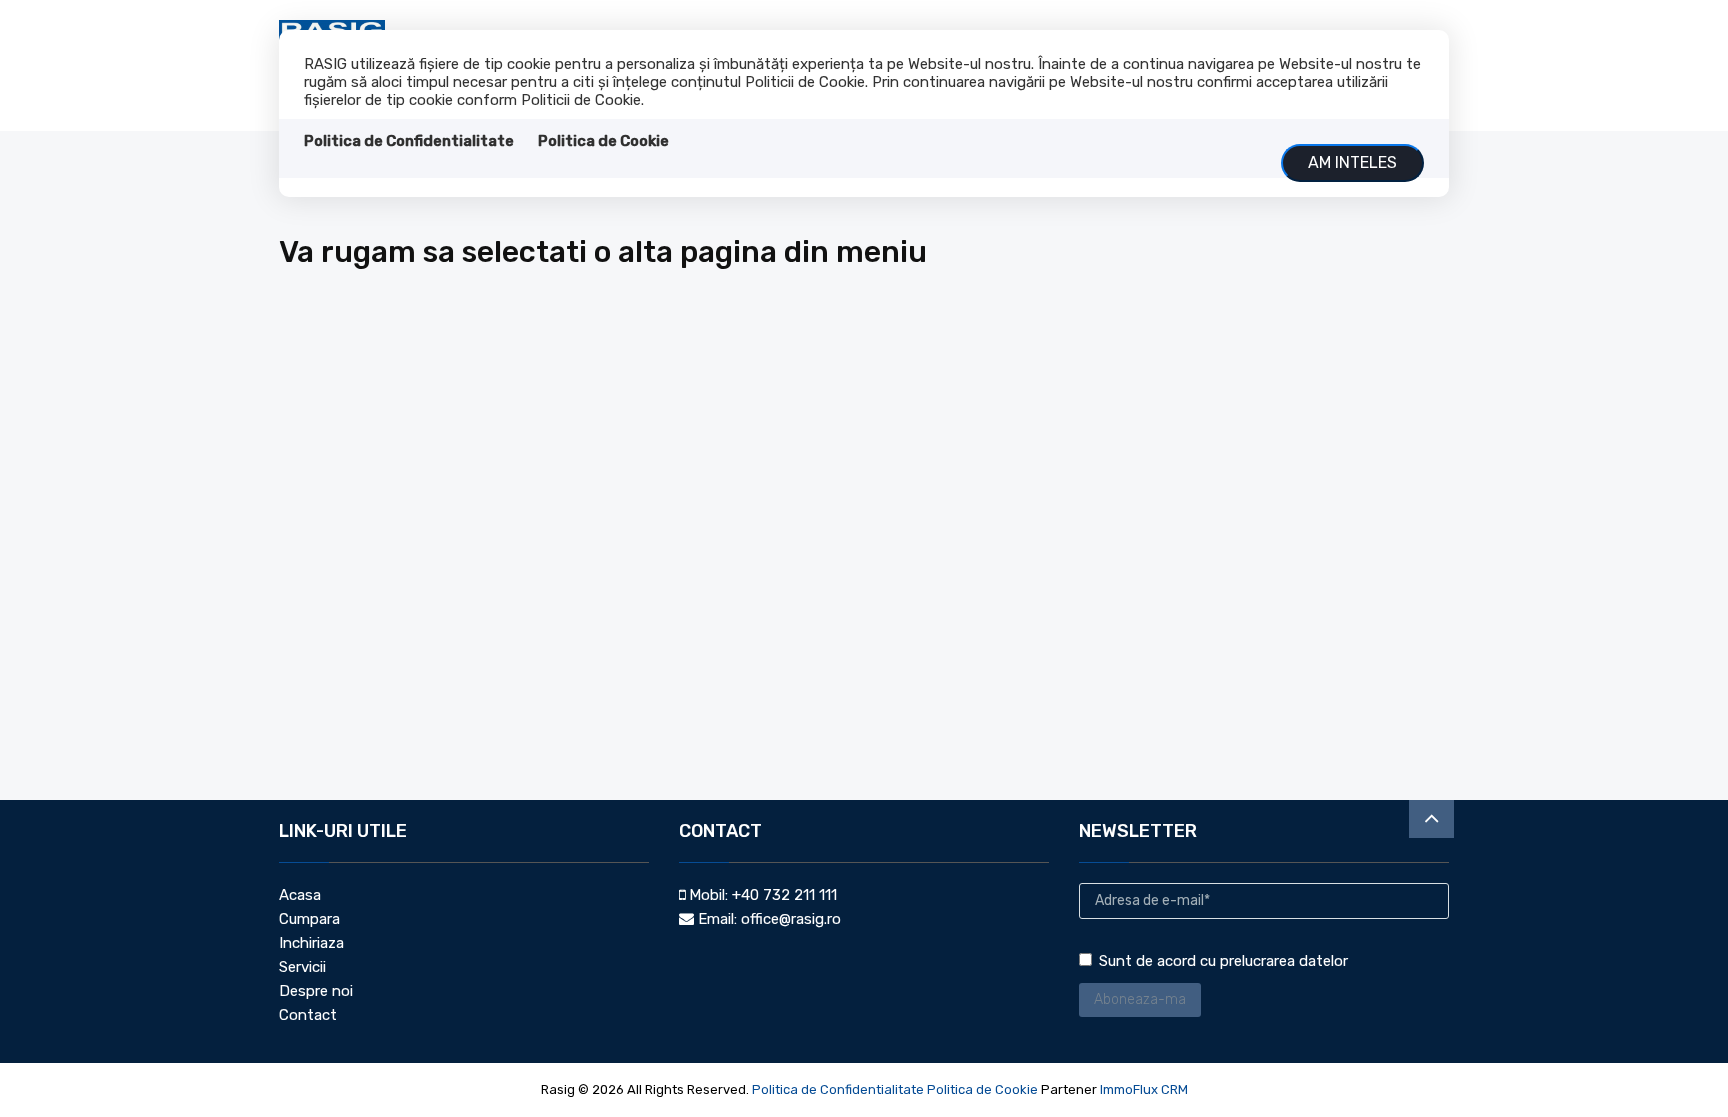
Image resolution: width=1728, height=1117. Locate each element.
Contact (308, 1015)
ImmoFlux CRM (1144, 1089)
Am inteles (1352, 162)
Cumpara (309, 919)
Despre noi (316, 991)
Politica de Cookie (603, 141)
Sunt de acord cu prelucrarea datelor (1223, 961)
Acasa (300, 895)
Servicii (302, 967)
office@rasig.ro (791, 919)
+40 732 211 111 (784, 895)
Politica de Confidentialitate (409, 141)
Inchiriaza (311, 943)
